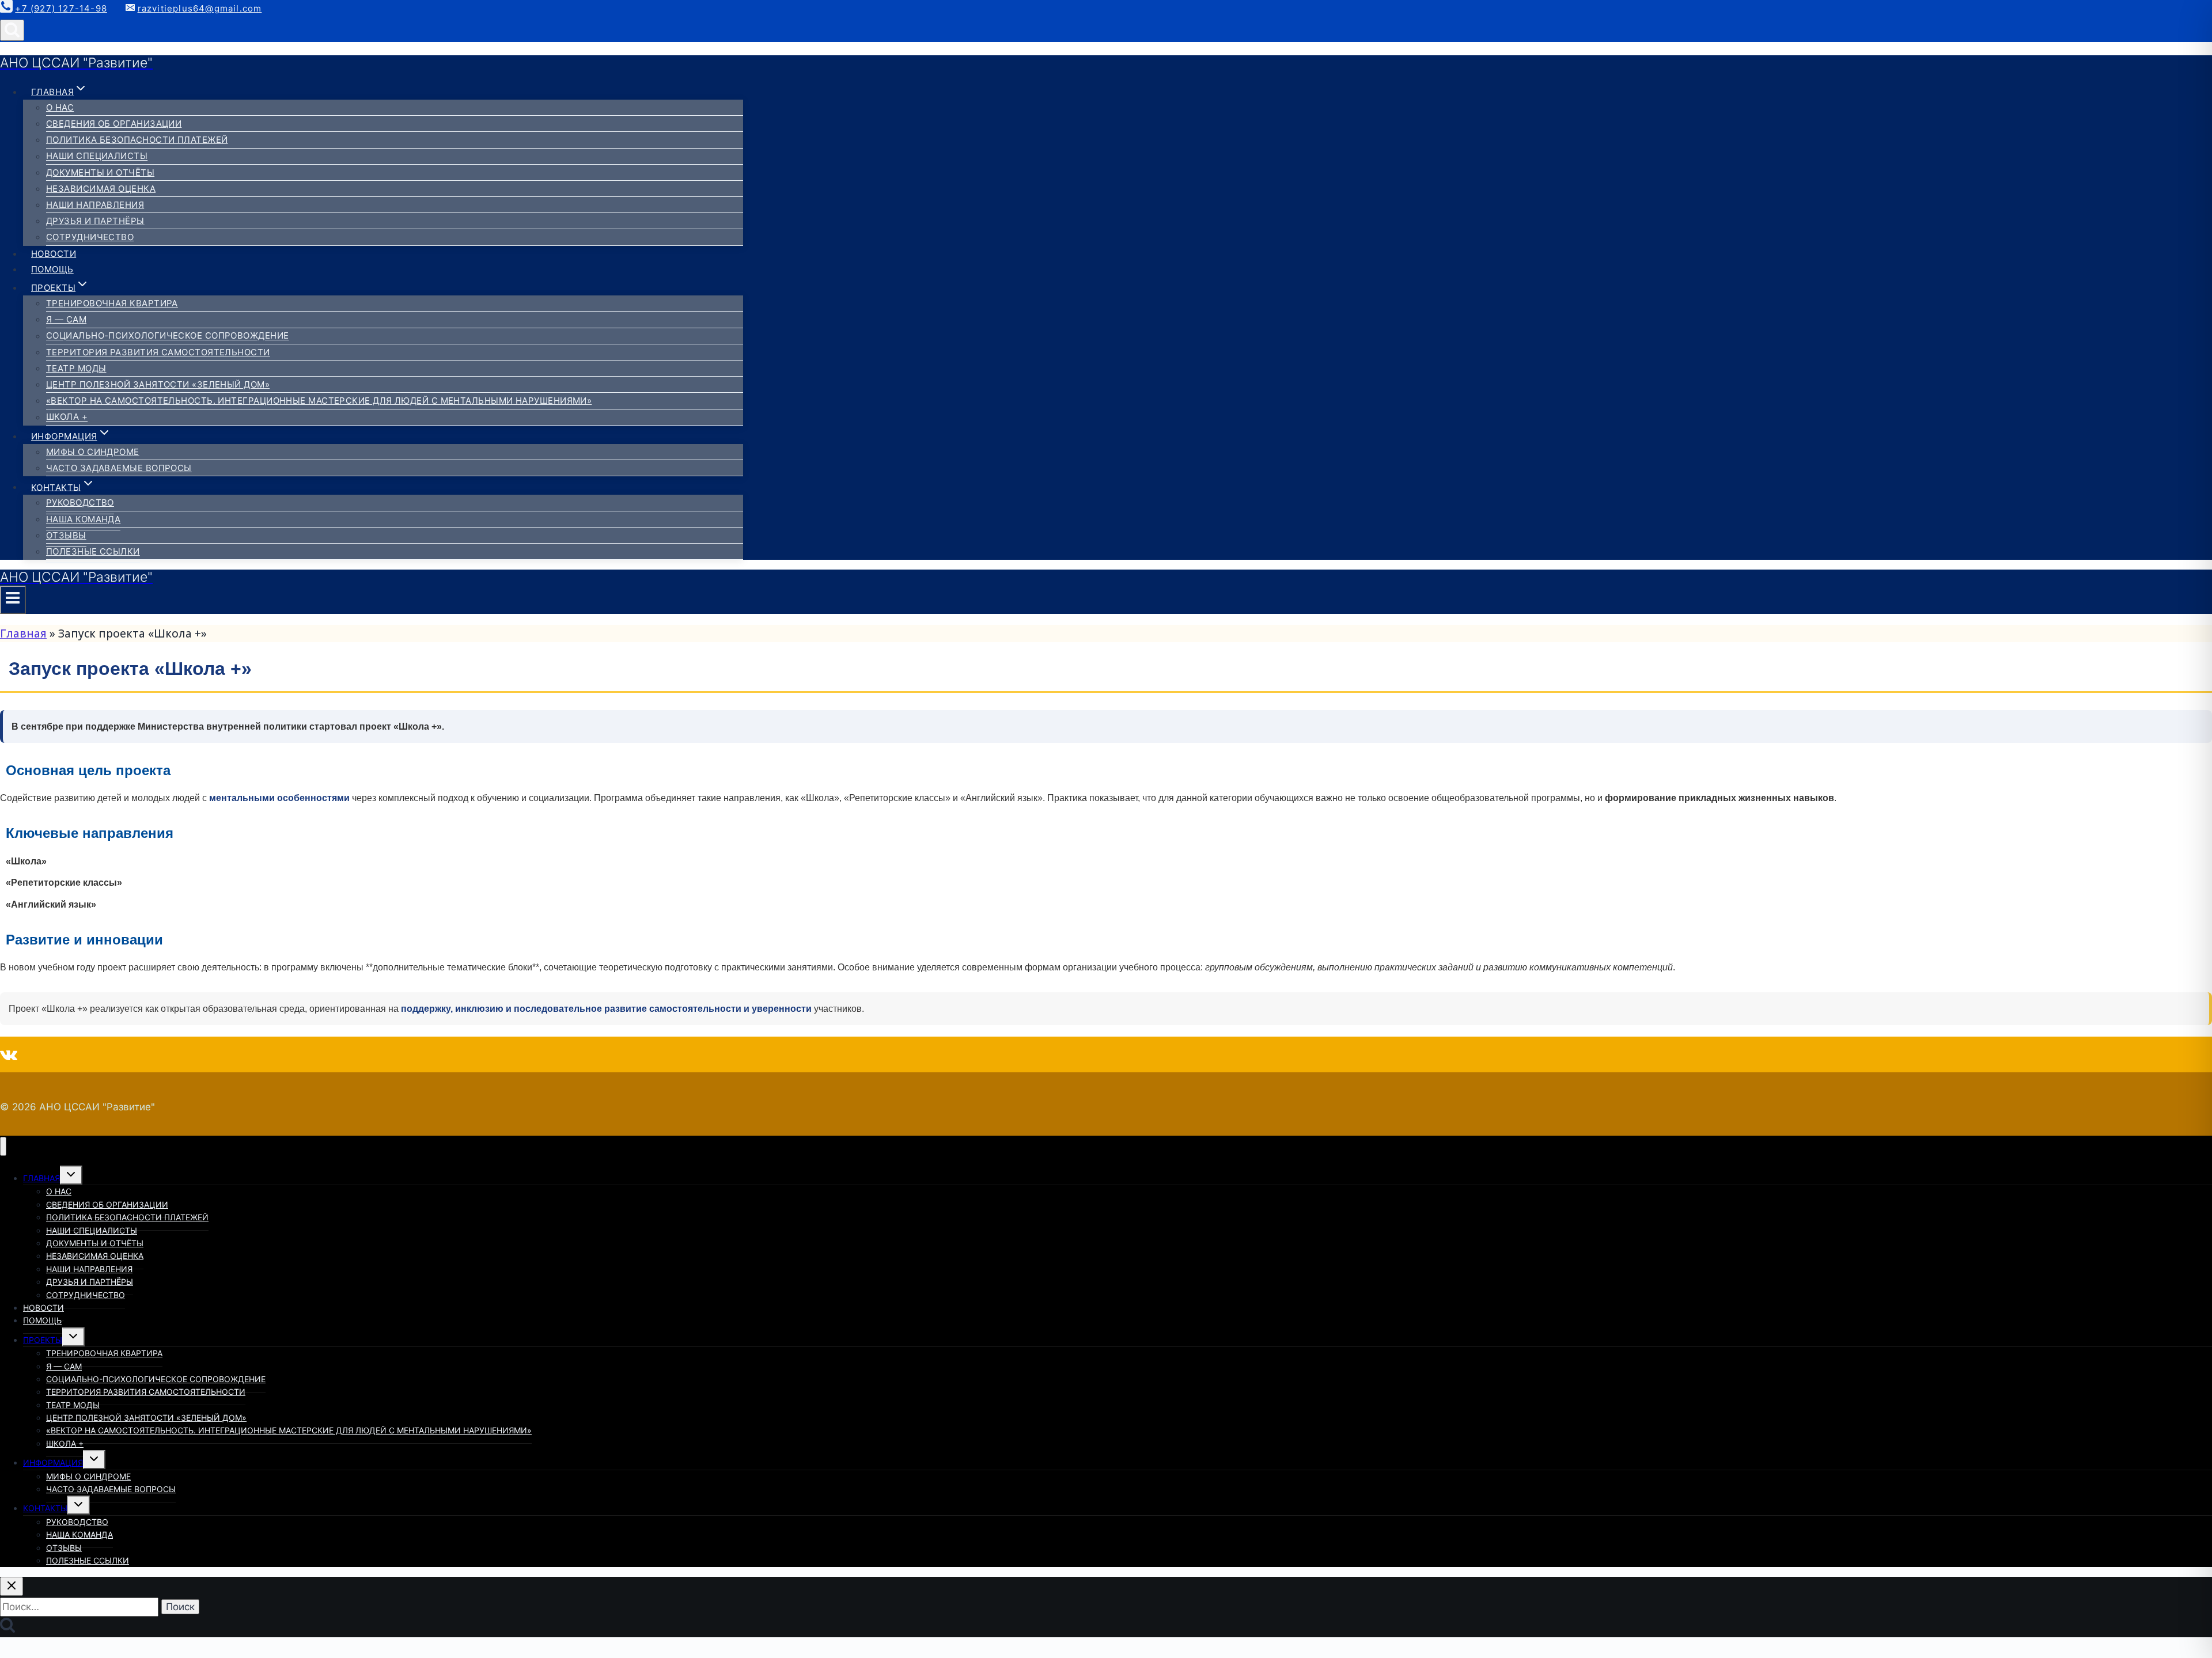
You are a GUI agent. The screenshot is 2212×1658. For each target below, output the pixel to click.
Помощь (52, 269)
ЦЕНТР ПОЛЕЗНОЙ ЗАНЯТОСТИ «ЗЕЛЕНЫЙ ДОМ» (158, 384)
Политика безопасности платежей (137, 140)
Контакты (45, 1508)
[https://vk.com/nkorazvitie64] (9, 1054)
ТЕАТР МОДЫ (76, 368)
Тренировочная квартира (112, 303)
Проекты (43, 1340)
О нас (60, 107)
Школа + (67, 417)
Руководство (80, 502)
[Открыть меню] (13, 600)
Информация (53, 1462)
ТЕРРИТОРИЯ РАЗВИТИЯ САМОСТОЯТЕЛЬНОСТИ (158, 352)
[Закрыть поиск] (12, 1586)
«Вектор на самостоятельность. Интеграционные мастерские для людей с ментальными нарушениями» (319, 401)
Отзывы (66, 535)
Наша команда (83, 519)
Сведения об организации (114, 124)
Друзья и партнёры (95, 221)
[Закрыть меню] (3, 1146)
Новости (54, 254)
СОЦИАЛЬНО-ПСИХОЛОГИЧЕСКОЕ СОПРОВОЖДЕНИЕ (168, 336)
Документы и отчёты (100, 172)
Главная (23, 633)
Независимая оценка (101, 189)
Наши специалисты (97, 156)
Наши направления (95, 205)
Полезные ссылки (93, 551)
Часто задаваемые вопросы (119, 468)
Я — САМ (66, 319)
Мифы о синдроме (93, 452)
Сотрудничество (90, 237)
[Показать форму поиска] (12, 30)
